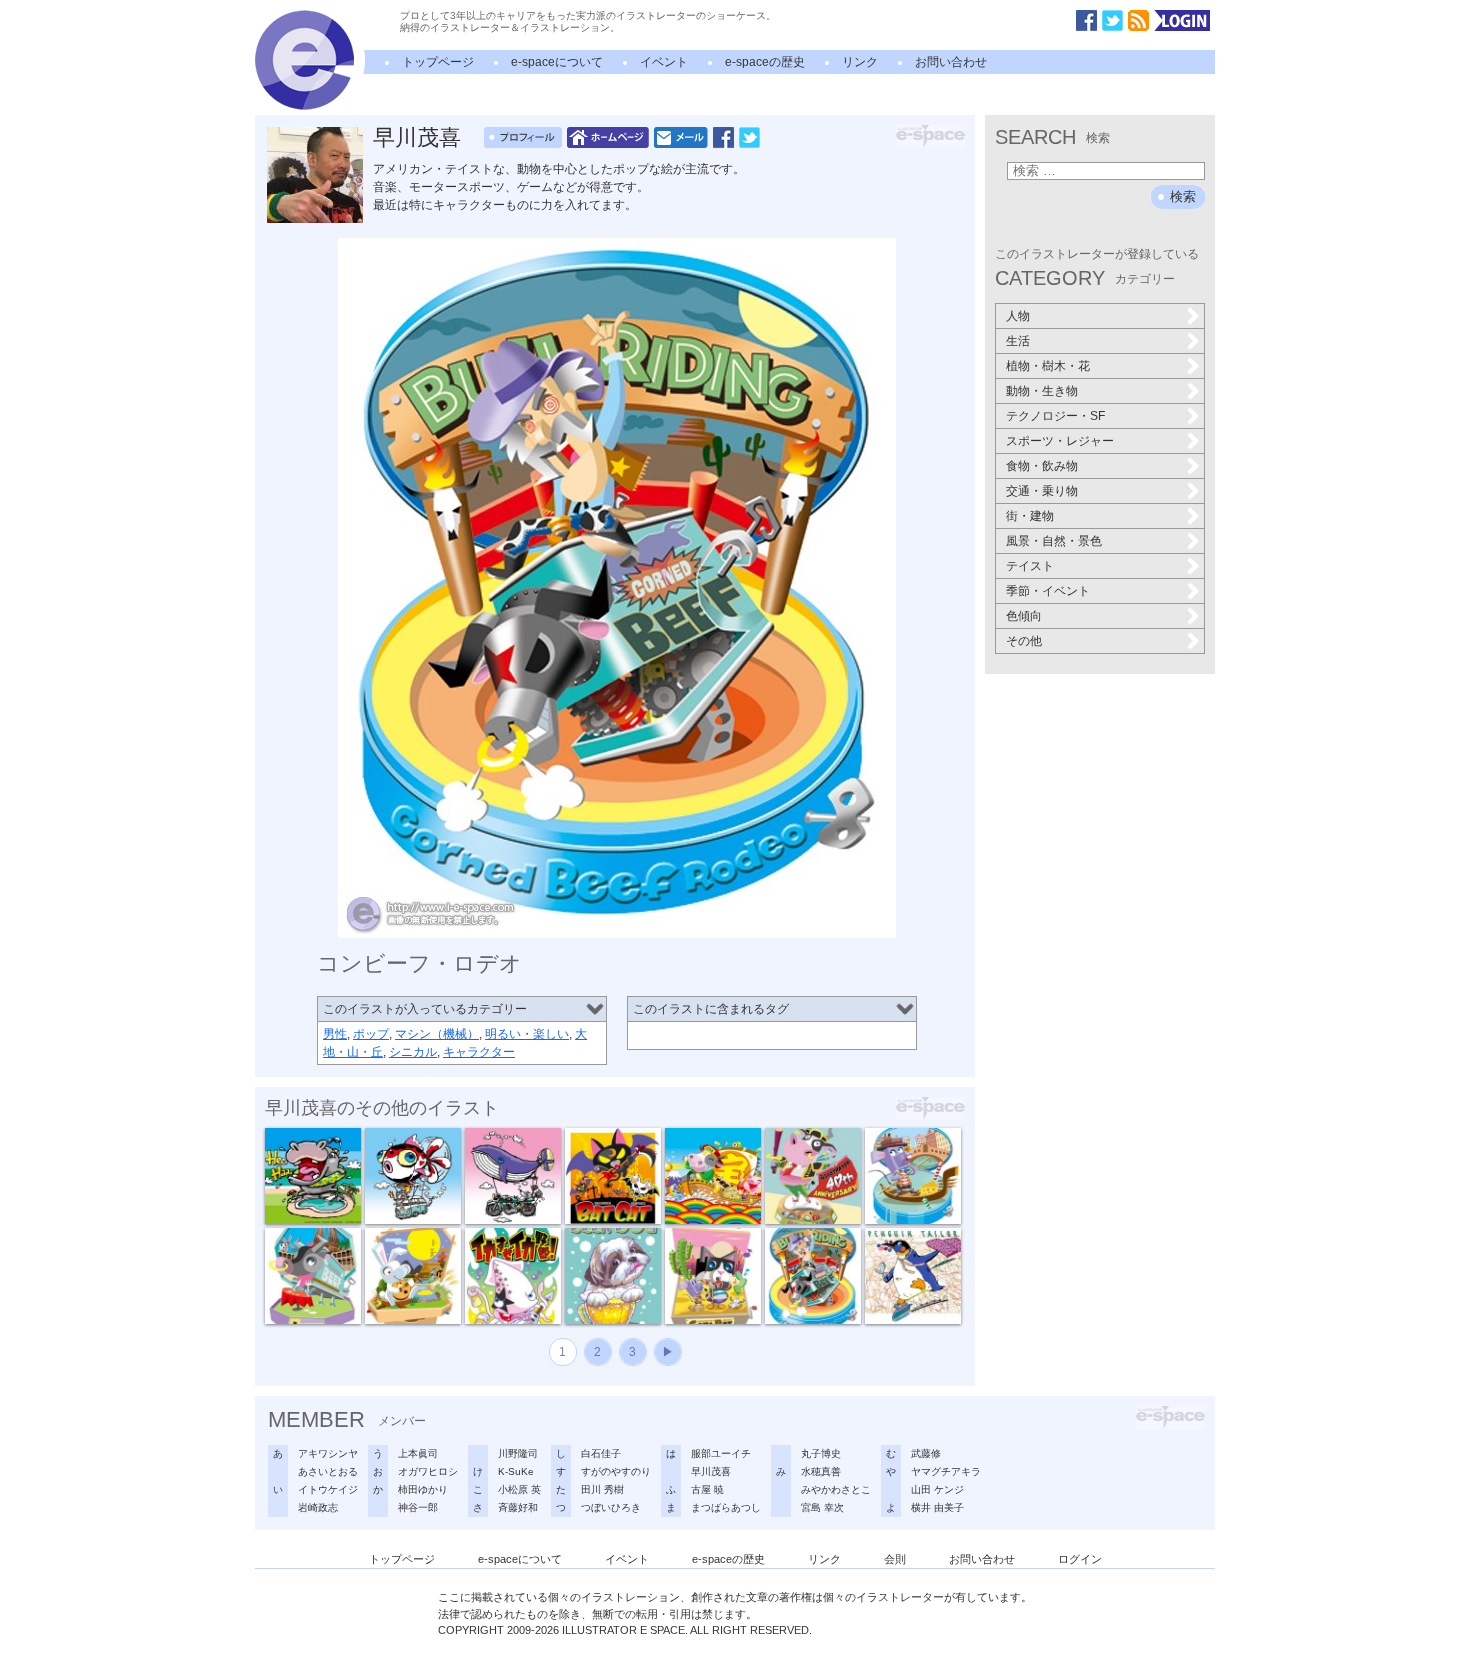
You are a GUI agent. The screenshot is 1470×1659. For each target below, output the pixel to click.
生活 (1018, 341)
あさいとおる (328, 1471)
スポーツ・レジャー (1060, 441)
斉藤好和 (518, 1507)
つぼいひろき (611, 1507)
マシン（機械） (437, 1034)
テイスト (1030, 566)
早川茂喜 (417, 137)
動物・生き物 (1042, 391)
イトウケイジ (328, 1489)
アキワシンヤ (328, 1453)
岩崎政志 (318, 1507)
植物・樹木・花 (1048, 366)
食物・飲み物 (1042, 466)
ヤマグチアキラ (946, 1471)
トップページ (438, 62)
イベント (664, 62)
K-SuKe (516, 1471)
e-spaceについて (557, 62)
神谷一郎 (418, 1507)
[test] (304, 106)
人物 (1018, 316)
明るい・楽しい (527, 1034)
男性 (335, 1034)
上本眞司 (418, 1453)
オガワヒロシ (428, 1471)
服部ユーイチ (721, 1453)
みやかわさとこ (836, 1489)
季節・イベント (1048, 591)
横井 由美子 (937, 1507)
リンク (860, 62)
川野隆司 (518, 1453)
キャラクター (479, 1052)
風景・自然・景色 (1054, 541)
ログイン (1080, 1559)
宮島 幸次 (822, 1507)
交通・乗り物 (1042, 491)
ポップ (371, 1034)
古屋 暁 (707, 1489)
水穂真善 (821, 1471)
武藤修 (926, 1453)
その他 (1024, 641)
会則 (895, 1559)
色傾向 (1024, 616)
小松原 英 (519, 1489)
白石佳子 (601, 1453)
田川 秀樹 (602, 1489)
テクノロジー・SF (1055, 416)
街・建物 (1030, 516)
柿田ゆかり (423, 1489)
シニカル (413, 1052)
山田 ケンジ (937, 1489)
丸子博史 (821, 1453)
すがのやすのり (616, 1471)
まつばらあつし (726, 1507)
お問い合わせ (951, 62)
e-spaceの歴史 (765, 62)
